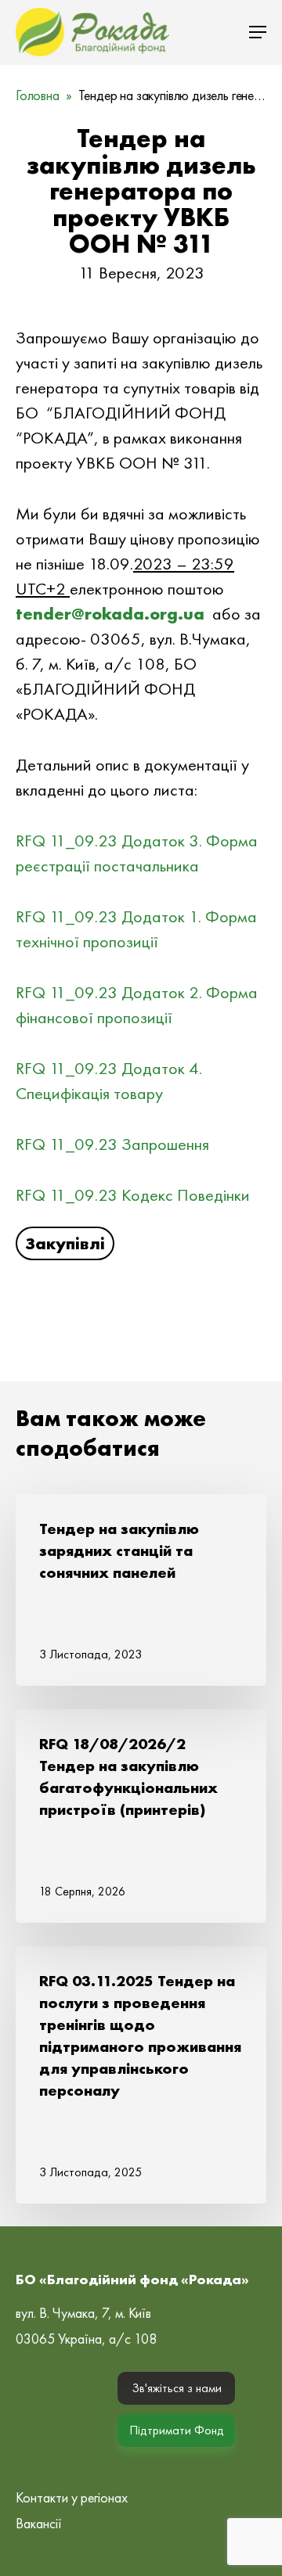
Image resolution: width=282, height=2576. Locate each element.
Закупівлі (65, 1243)
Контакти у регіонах (72, 2497)
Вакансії (39, 2523)
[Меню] (258, 32)
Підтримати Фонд (177, 2430)
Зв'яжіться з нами (177, 2388)
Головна (38, 95)
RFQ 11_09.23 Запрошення (112, 1144)
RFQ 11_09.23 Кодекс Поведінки (133, 1195)
